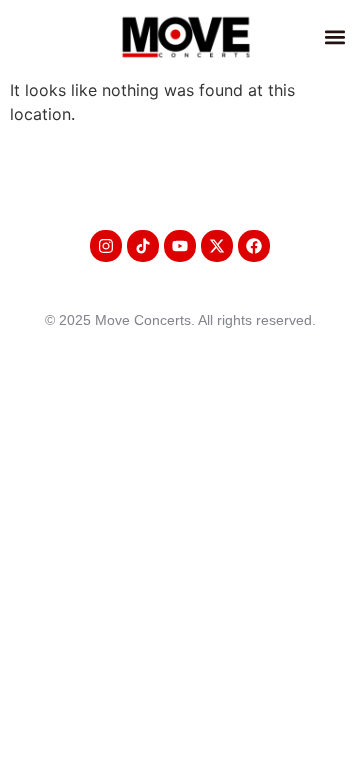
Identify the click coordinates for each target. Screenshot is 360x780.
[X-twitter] (217, 246)
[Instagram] (106, 246)
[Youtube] (180, 246)
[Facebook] (254, 246)
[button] (334, 36)
